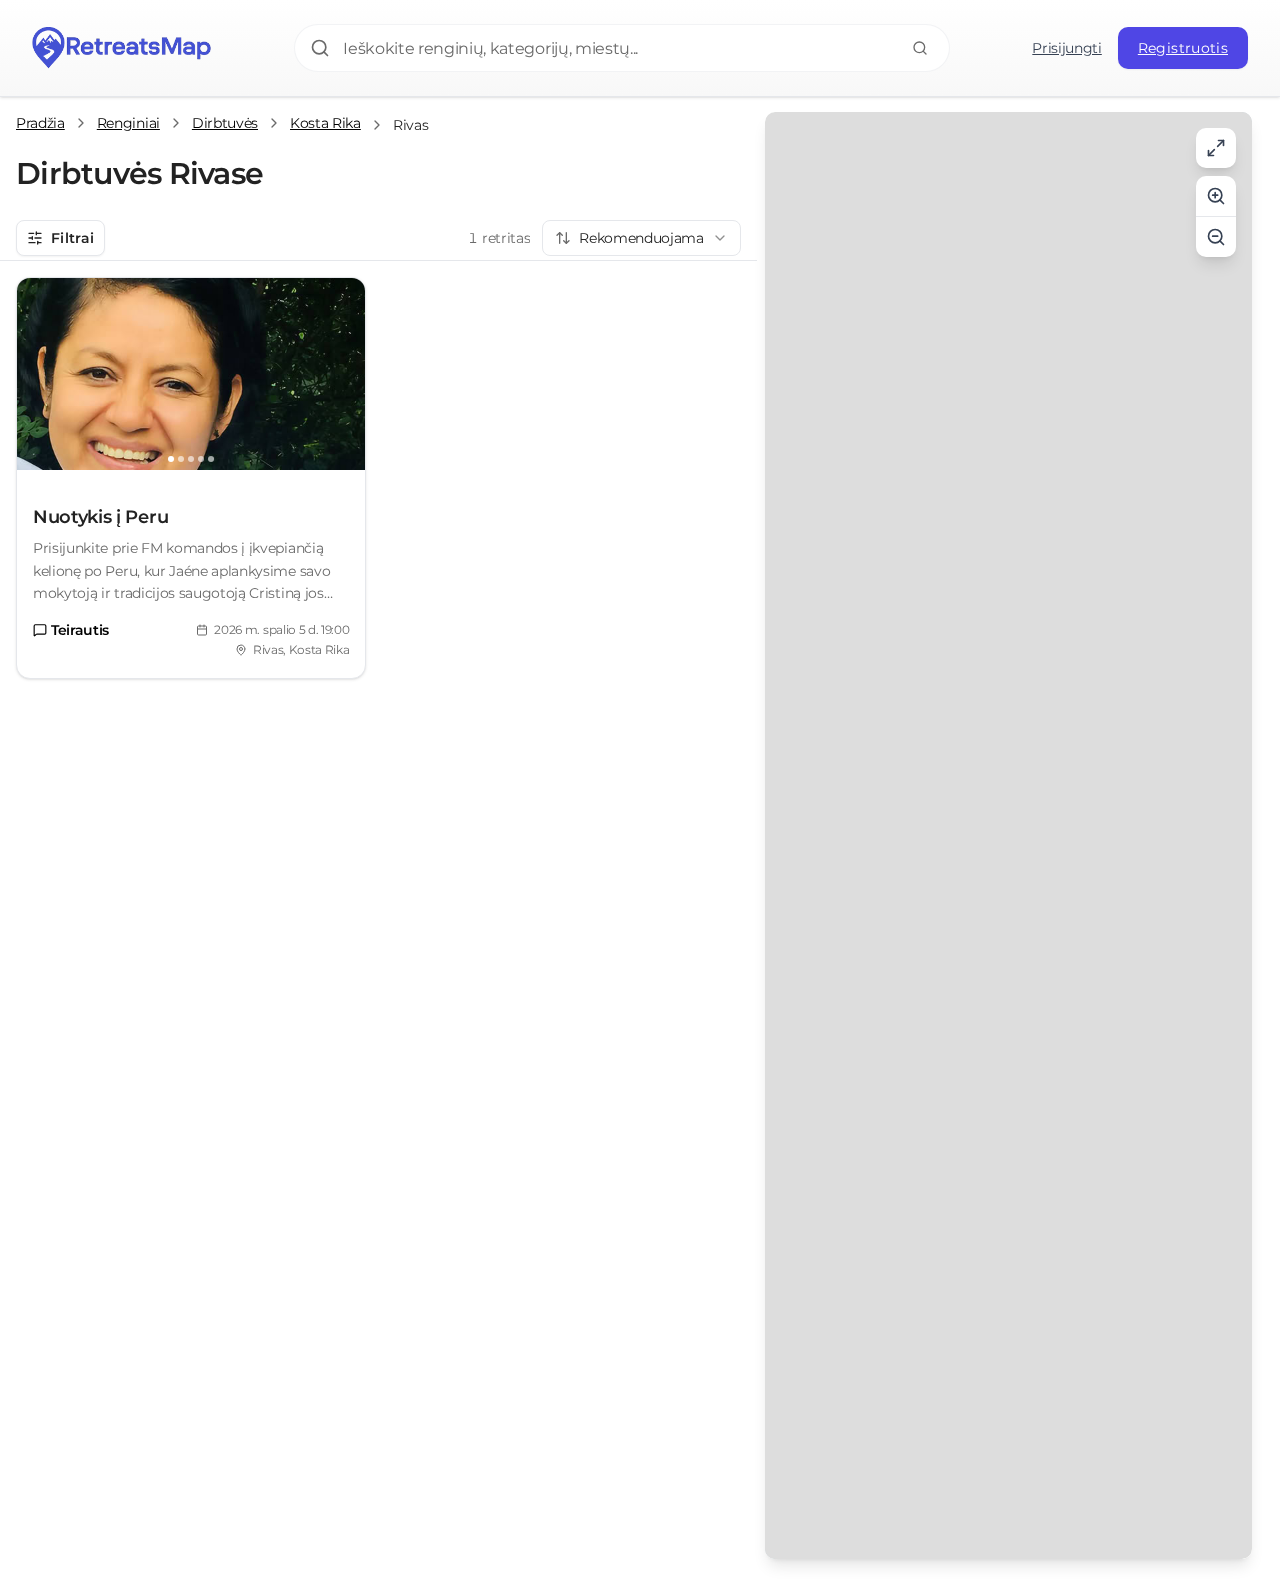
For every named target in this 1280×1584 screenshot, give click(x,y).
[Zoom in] (1216, 196)
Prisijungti (1066, 48)
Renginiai (128, 123)
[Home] (122, 48)
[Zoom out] (1216, 237)
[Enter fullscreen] (1216, 148)
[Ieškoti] (920, 48)
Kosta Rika (325, 123)
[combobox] (641, 238)
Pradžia (40, 123)
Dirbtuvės (225, 123)
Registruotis (1183, 48)
